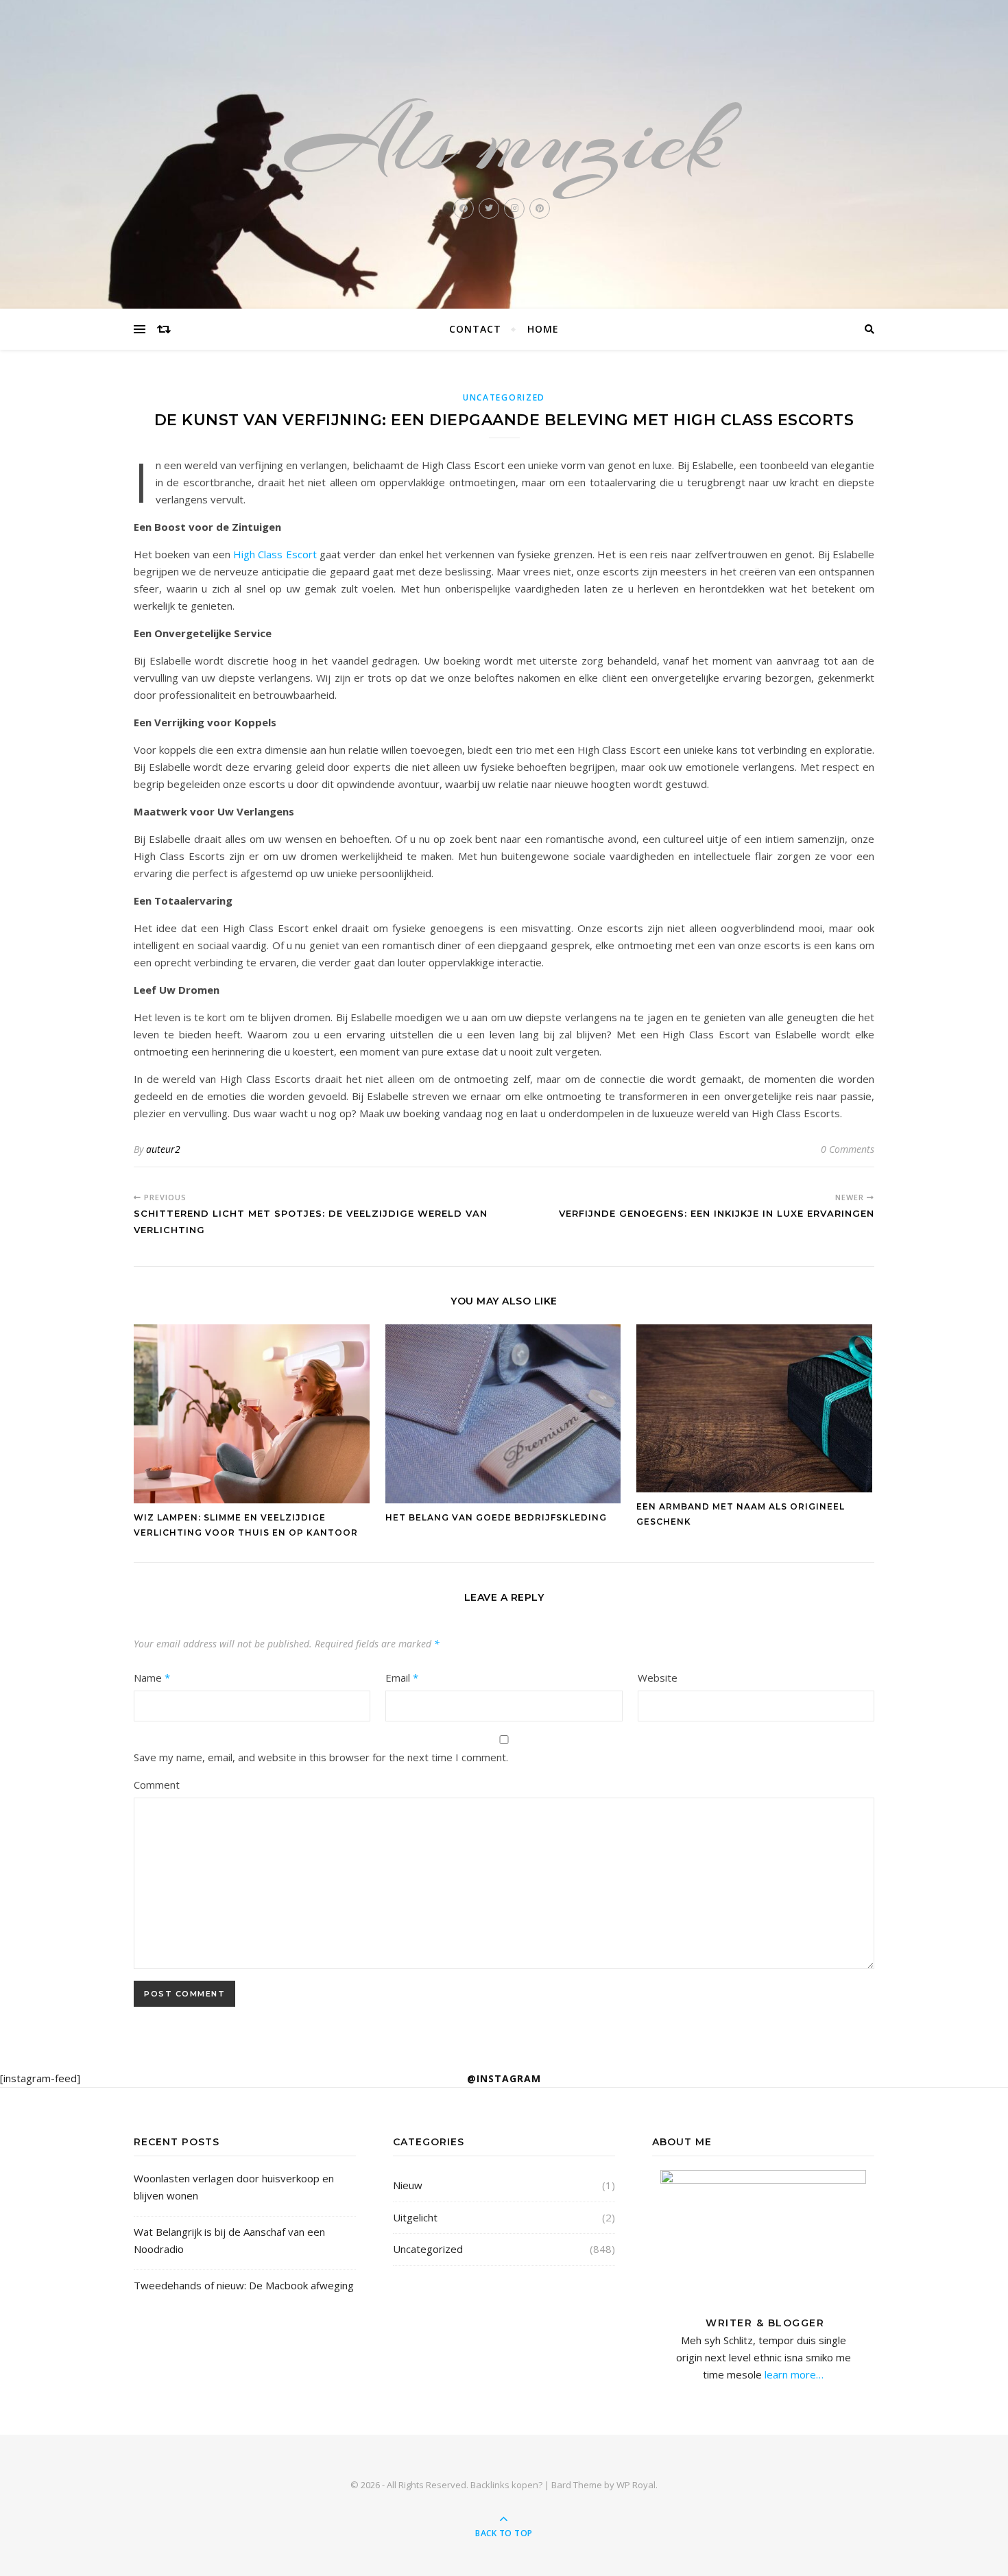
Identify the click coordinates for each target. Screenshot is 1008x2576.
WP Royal (636, 2485)
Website (658, 1678)
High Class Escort (275, 554)
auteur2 (163, 1149)
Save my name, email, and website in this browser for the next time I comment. (321, 1757)
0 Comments (848, 1149)
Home (543, 329)
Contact (475, 329)
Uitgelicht (415, 2217)
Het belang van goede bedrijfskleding (496, 1517)
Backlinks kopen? (506, 2485)
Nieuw (408, 2185)
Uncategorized (504, 397)
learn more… (793, 2374)
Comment (157, 1785)
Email (402, 1678)
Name (152, 1678)
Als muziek (504, 140)
